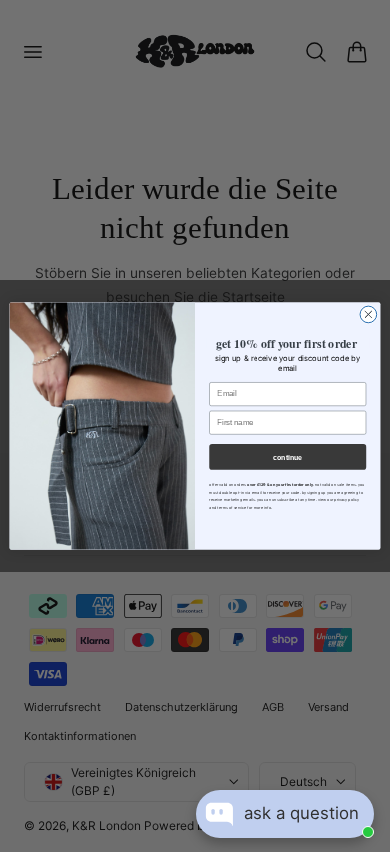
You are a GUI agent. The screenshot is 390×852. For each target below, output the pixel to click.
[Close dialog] (368, 314)
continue (287, 457)
